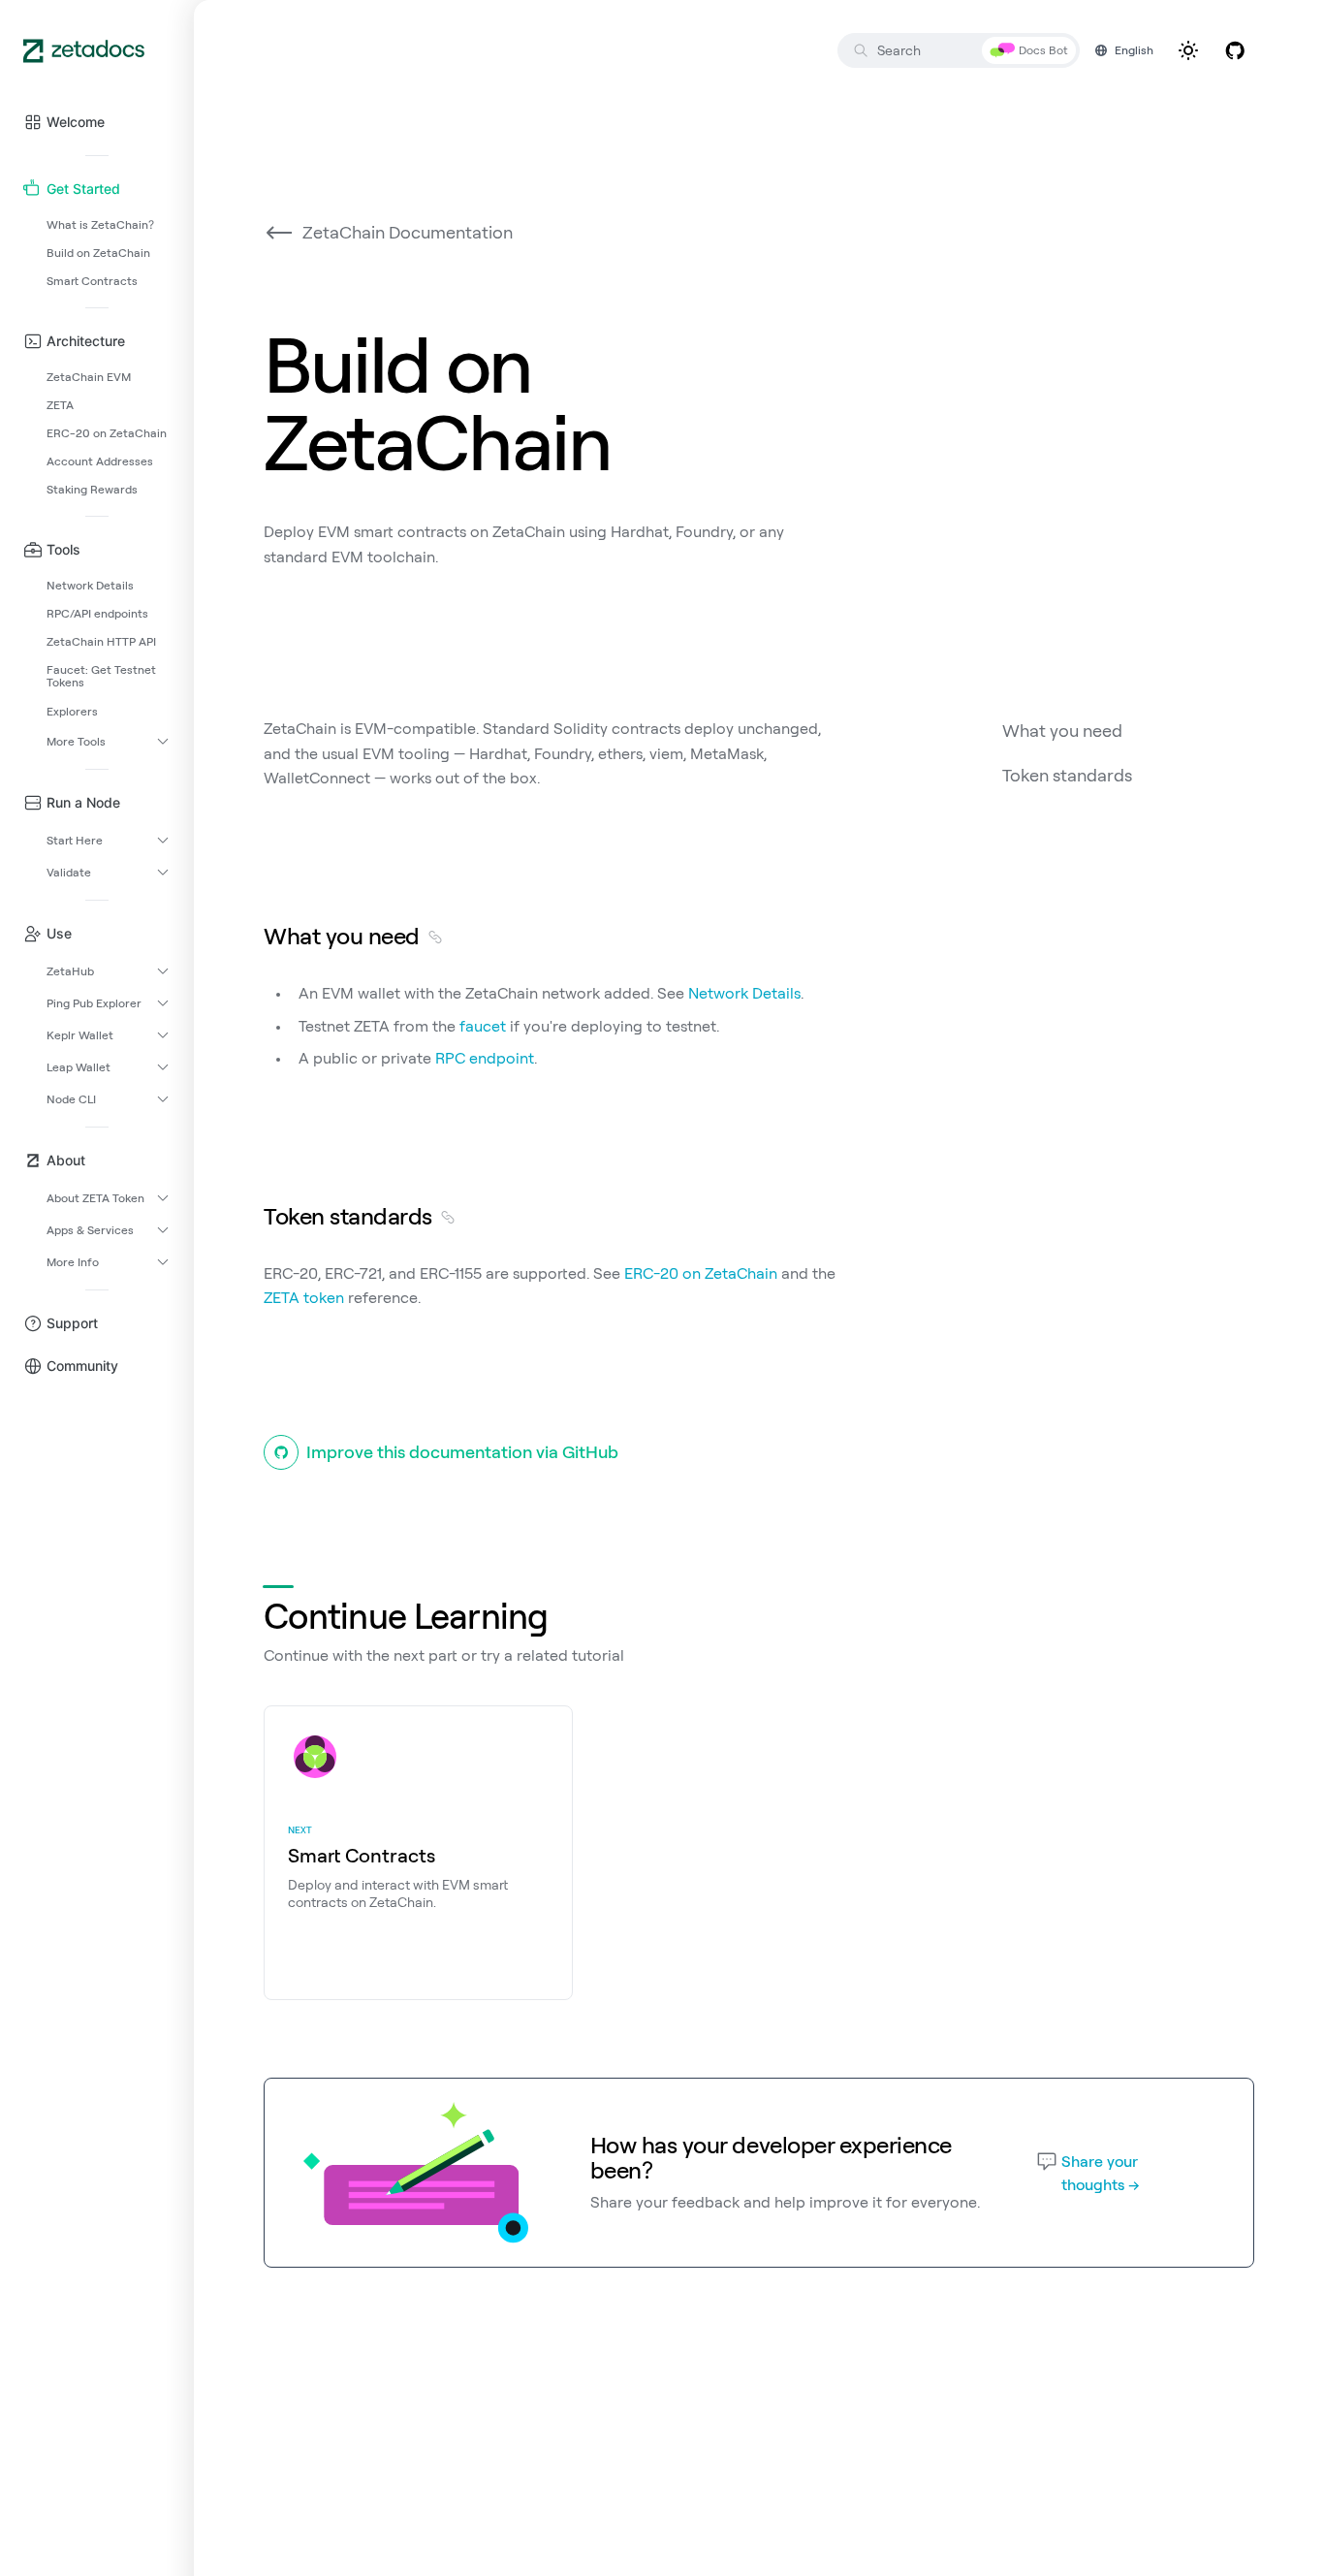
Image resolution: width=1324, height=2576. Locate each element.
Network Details (744, 993)
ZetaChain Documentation (408, 232)
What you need (1062, 731)
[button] (97, 122)
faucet (483, 1026)
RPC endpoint (485, 1058)
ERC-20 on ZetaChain (701, 1273)
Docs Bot (1043, 50)
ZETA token (304, 1297)
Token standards (1067, 775)
